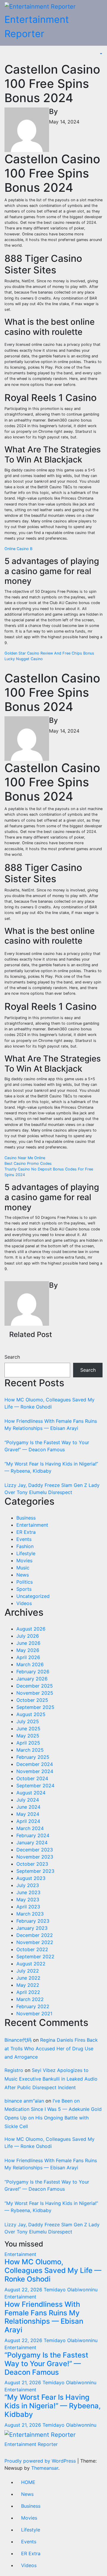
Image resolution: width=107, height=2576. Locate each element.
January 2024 (32, 1843)
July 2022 (28, 1971)
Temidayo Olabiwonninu (71, 2290)
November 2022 (35, 1942)
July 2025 (28, 1721)
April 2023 (28, 1907)
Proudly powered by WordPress (41, 2461)
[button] (100, 54)
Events (24, 1539)
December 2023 (35, 1850)
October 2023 (32, 1864)
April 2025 (28, 1743)
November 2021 (34, 2013)
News (23, 1575)
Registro (14, 2070)
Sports (24, 1589)
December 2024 (35, 1764)
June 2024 (28, 1807)
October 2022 (32, 1949)
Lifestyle (26, 1553)
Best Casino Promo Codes (28, 1163)
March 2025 (30, 1750)
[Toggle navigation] (9, 56)
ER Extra (26, 1532)
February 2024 (33, 1835)
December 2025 (35, 1686)
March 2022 (30, 1999)
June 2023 (28, 1892)
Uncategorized (33, 1596)
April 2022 (28, 1992)
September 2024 (35, 1786)
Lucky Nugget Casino (24, 659)
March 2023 (30, 1914)
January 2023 (32, 1928)
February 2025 (33, 1757)
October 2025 (32, 1700)
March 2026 (30, 1664)
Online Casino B (18, 549)
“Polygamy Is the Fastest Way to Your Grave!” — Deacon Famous (46, 2364)
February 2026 (33, 1672)
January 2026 (32, 1679)
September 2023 (35, 1871)
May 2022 (28, 1985)
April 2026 (28, 1657)
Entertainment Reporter (31, 2444)
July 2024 (28, 1800)
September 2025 (35, 1707)
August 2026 (31, 1629)
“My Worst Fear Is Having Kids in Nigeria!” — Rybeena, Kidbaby (53, 2406)
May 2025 (28, 1736)
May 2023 (28, 1899)
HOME (28, 2482)
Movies (24, 1561)
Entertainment (32, 1525)
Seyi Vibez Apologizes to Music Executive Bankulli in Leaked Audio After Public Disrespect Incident (51, 2079)
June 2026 (28, 1643)
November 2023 (35, 1857)
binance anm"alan (24, 2101)
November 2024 (35, 1771)
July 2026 (28, 1636)
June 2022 (28, 1978)
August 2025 (31, 1714)
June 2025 (28, 1729)
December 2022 (35, 1935)
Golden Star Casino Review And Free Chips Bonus (49, 653)
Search (12, 1357)
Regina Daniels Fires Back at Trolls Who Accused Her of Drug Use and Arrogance (51, 2049)
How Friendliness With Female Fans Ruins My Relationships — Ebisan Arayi (44, 2317)
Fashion (25, 1546)
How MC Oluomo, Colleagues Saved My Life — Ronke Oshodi (53, 2270)
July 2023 (28, 1885)
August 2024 (31, 1793)
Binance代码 (18, 2040)
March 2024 (30, 1828)
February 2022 (33, 2006)
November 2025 (35, 1693)
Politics (25, 1582)
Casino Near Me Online (25, 1158)
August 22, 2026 (24, 2290)
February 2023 (33, 1921)
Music (23, 1568)
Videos (24, 1603)
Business (26, 1518)
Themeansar (45, 2468)
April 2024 (28, 1821)
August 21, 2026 (23, 2382)
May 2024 (28, 1814)
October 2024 (32, 1778)
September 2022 (35, 1956)
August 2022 (31, 1964)
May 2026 (28, 1650)
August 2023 (31, 1878)
